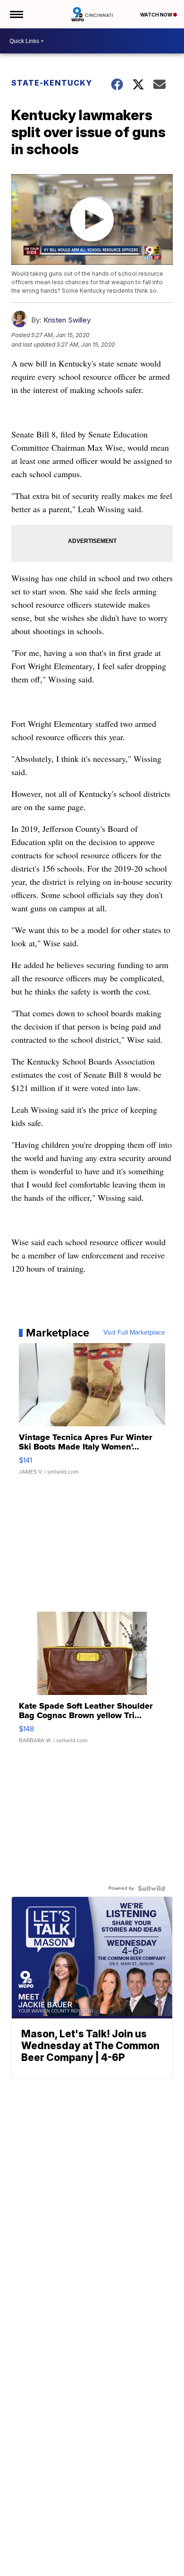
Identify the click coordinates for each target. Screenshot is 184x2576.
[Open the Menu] (16, 14)
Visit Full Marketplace (134, 1333)
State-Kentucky (52, 83)
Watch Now (157, 15)
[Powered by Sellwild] (151, 1888)
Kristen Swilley (67, 320)
